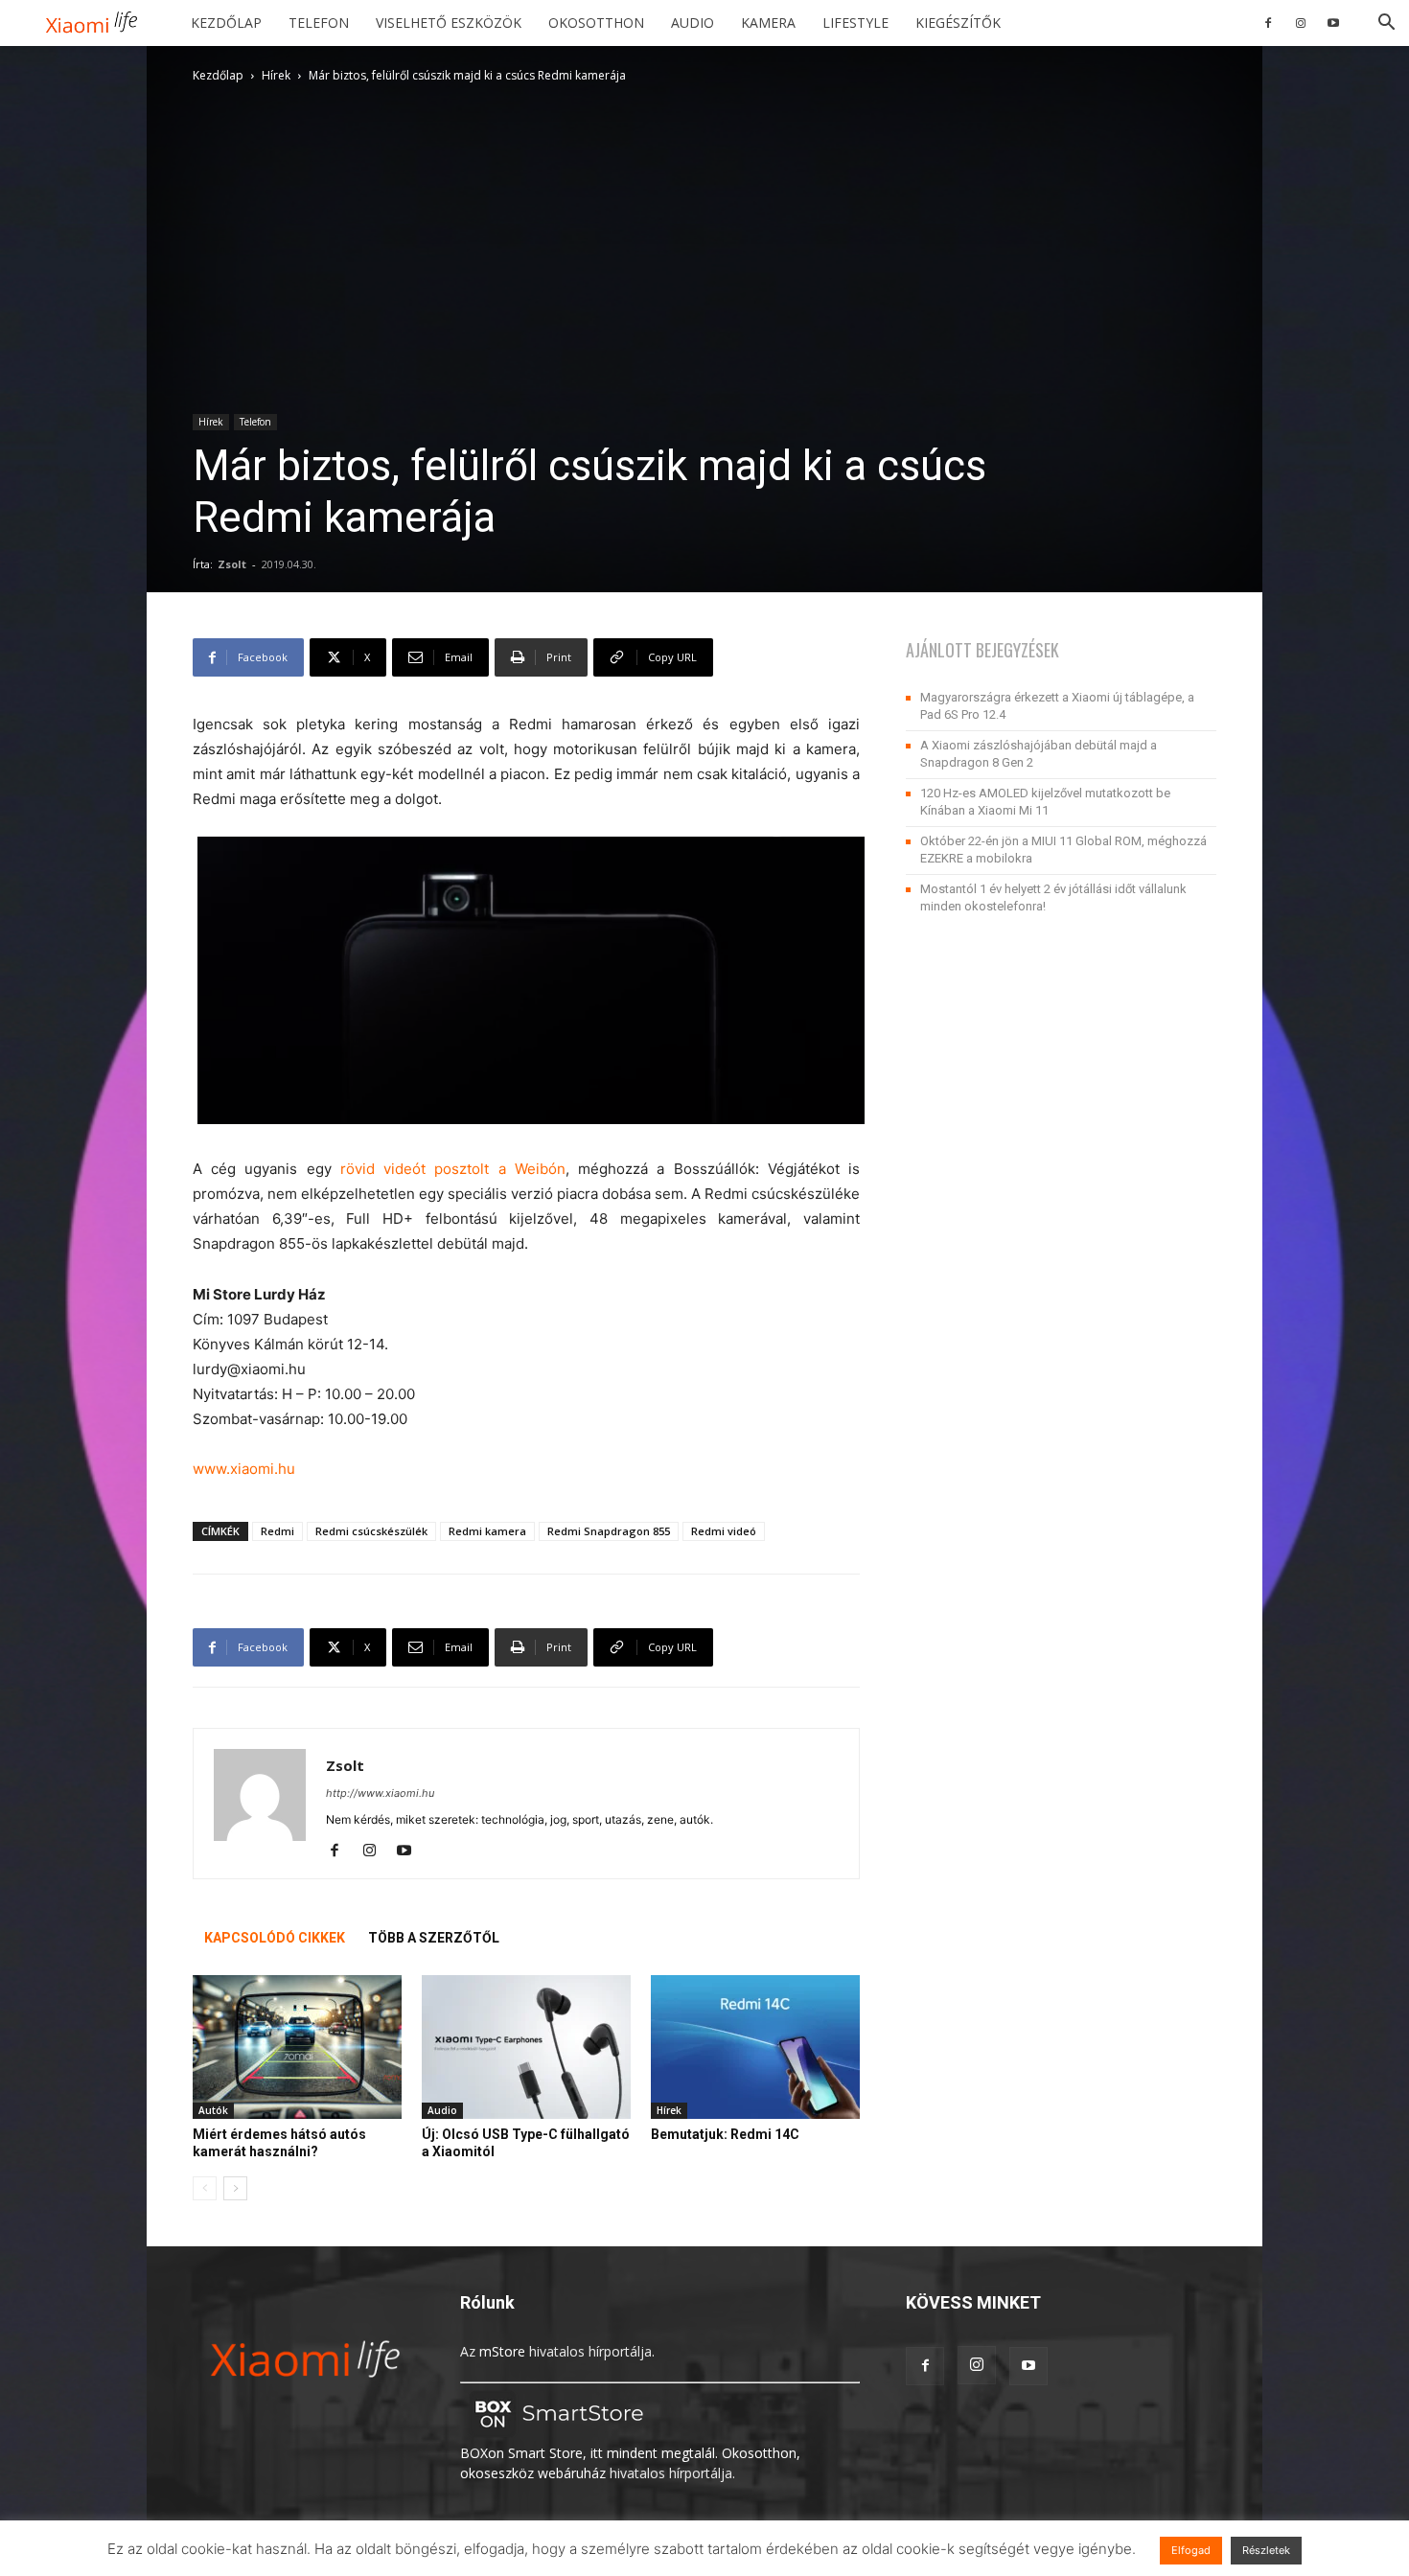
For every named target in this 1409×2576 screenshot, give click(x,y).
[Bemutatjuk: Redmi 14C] (755, 2047)
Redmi (277, 1531)
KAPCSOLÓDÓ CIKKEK (275, 1938)
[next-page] (235, 2188)
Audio (693, 23)
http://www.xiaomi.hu (380, 1793)
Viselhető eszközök (449, 23)
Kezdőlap (226, 23)
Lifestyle (855, 23)
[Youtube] (1333, 23)
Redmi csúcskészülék (371, 1531)
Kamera (768, 23)
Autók (213, 2110)
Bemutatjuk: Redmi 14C (725, 2134)
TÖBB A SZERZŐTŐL (434, 1938)
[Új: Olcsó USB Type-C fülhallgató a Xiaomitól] (526, 2047)
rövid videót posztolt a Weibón (453, 1169)
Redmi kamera (487, 1531)
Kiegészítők (958, 23)
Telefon (319, 23)
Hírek (276, 75)
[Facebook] (1268, 23)
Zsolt (232, 564)
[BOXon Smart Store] (556, 2433)
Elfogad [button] (1191, 2550)
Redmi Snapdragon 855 (609, 1531)
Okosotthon (596, 23)
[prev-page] (205, 2188)
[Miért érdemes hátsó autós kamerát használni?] (297, 2047)
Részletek (1266, 2550)
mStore (502, 2351)
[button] (1386, 24)
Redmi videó (724, 1531)
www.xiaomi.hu (244, 1469)
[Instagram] (1301, 23)
